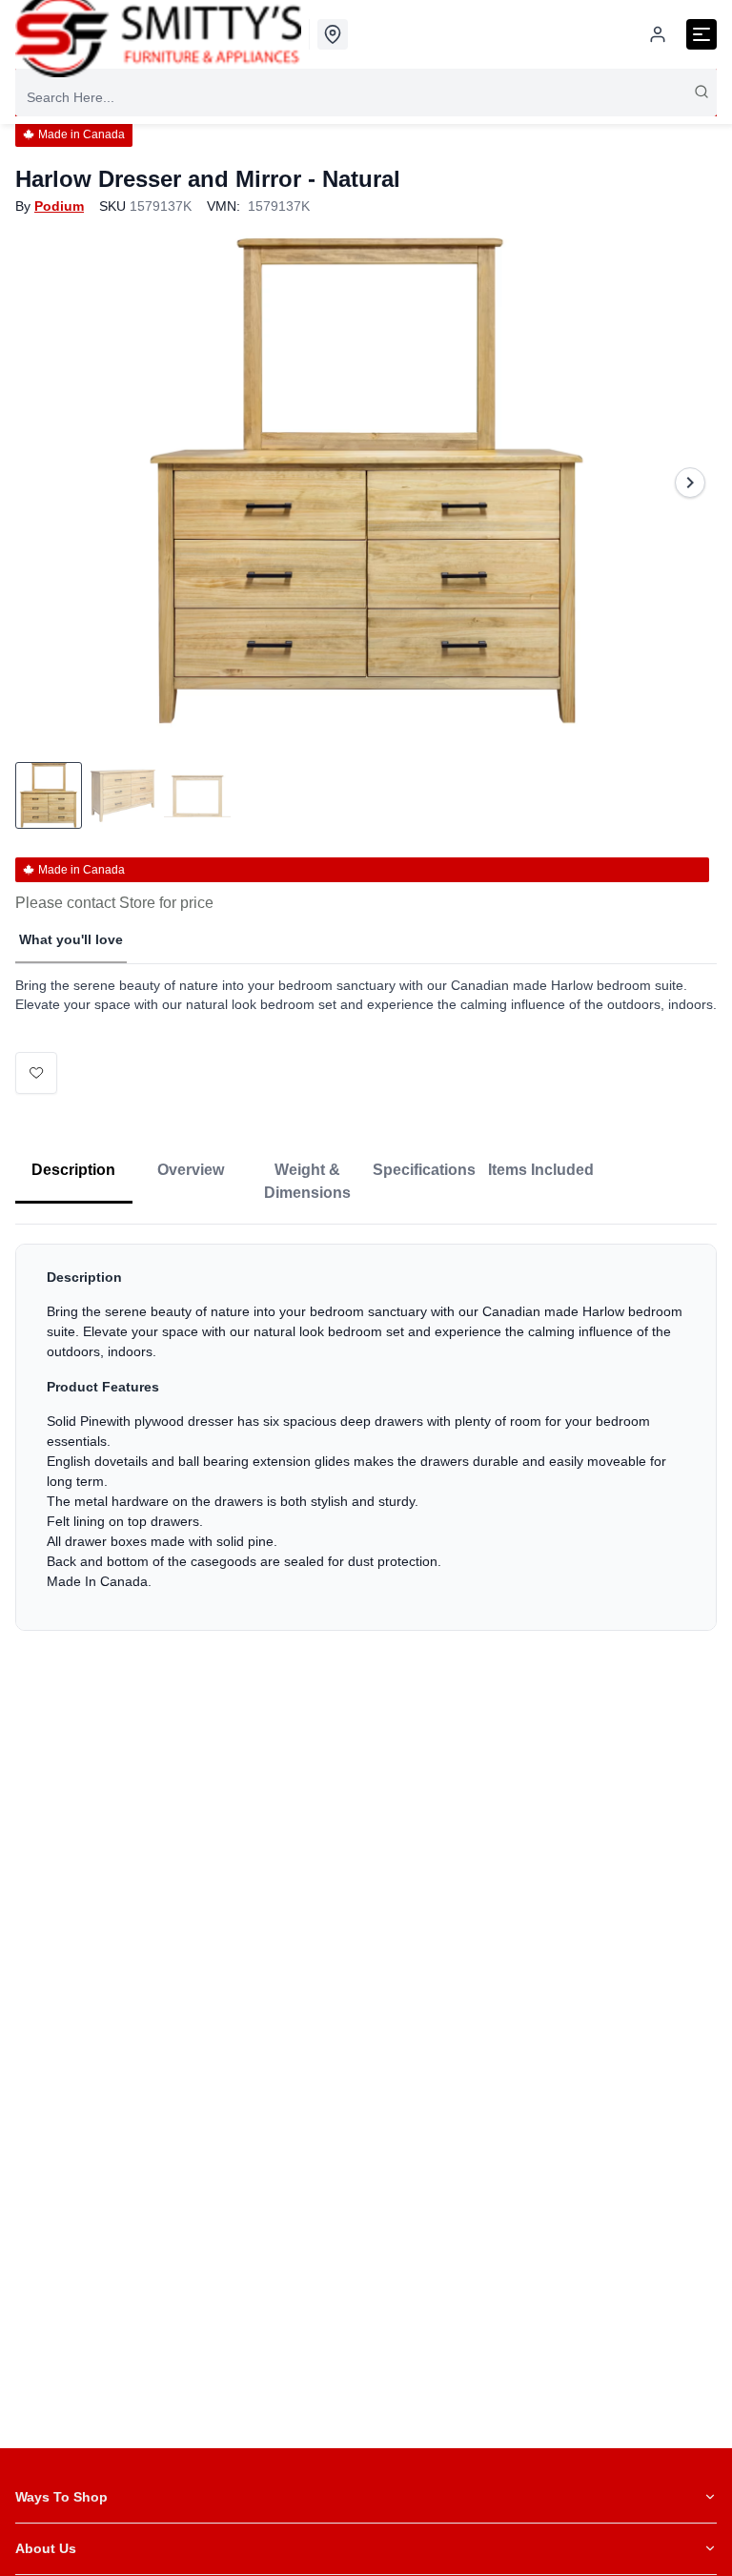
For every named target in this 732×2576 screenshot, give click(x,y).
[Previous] (42, 483)
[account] (658, 34)
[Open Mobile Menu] (701, 34)
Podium (59, 206)
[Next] (690, 483)
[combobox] (366, 97)
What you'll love (71, 939)
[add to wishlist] (36, 1073)
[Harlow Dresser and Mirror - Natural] (366, 483)
